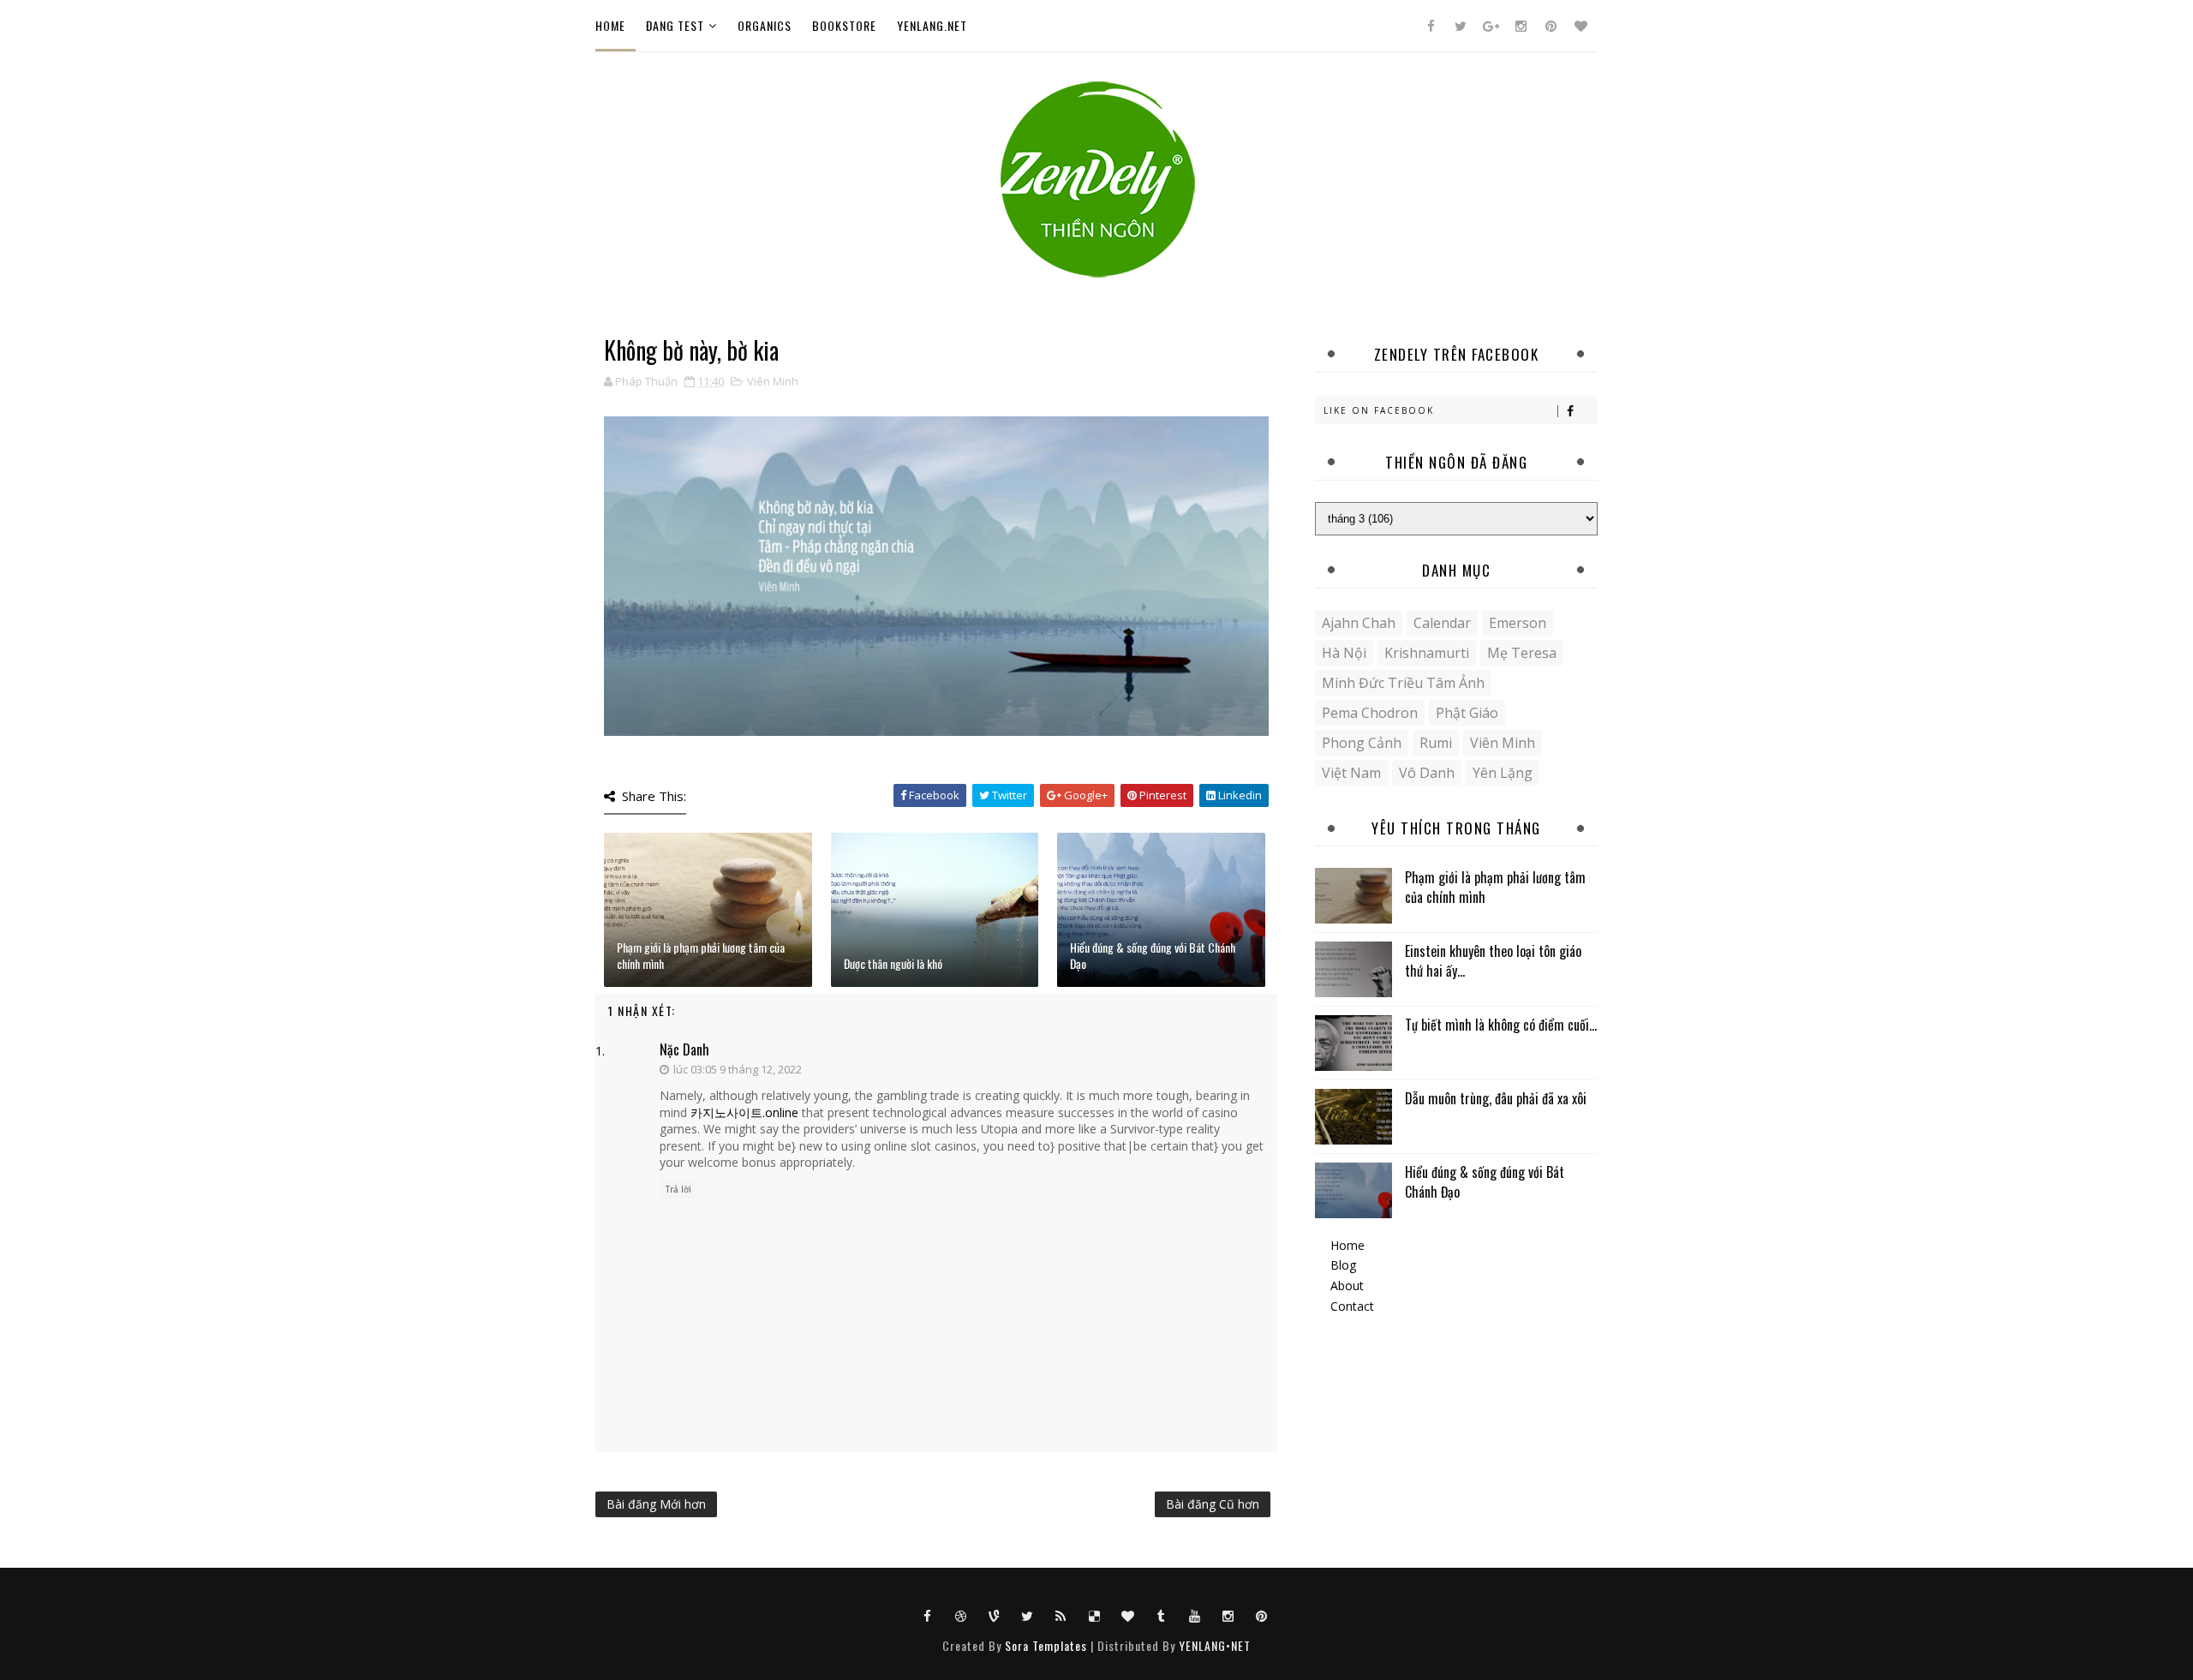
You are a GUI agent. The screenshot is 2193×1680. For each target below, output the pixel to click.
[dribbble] (961, 1615)
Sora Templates (1046, 1645)
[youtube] (1195, 1615)
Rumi (1436, 743)
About (1347, 1285)
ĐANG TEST (675, 25)
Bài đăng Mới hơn (656, 1504)
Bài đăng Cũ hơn (1213, 1504)
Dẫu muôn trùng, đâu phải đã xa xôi (1496, 1098)
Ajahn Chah (1359, 623)
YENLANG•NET (1215, 1645)
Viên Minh (773, 381)
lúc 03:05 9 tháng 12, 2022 (738, 1069)
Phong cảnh (1362, 743)
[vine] (995, 1615)
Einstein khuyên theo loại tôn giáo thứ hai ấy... (1493, 960)
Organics (765, 25)
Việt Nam (1351, 773)
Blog (1343, 1265)
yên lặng (1503, 773)
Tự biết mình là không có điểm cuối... (1501, 1025)
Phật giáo (1467, 713)
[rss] (1061, 1615)
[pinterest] (1551, 26)
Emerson (1518, 623)
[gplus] (1491, 26)
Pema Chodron (1370, 713)
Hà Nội (1344, 653)
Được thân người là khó (893, 963)
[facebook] (1431, 26)
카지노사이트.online (744, 1112)
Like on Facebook (1379, 410)
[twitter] (1461, 26)
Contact (1352, 1306)
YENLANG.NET (932, 25)
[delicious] (1095, 1615)
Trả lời (678, 1189)
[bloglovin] (1581, 26)
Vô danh (1427, 773)
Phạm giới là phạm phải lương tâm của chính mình (701, 956)
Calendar (1442, 623)
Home (610, 25)
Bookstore (844, 25)
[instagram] (1521, 26)
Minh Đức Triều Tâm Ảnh (1403, 683)
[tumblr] (1162, 1615)
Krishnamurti (1427, 653)
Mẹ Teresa (1522, 653)
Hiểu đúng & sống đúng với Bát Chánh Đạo (1153, 956)
